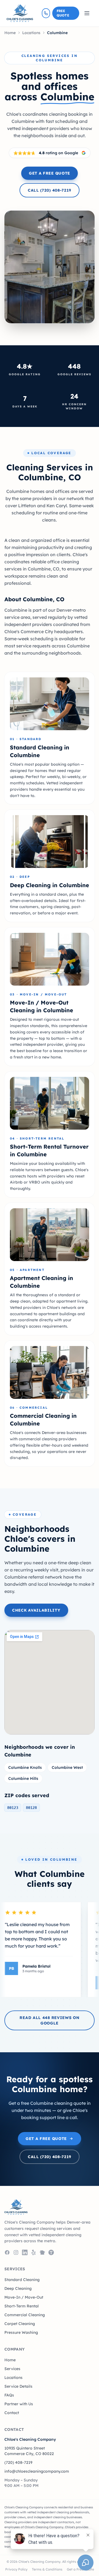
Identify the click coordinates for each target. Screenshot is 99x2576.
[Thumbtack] (51, 2252)
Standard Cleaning (22, 2280)
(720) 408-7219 (18, 2462)
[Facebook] (7, 2252)
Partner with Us (19, 2404)
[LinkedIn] (25, 2252)
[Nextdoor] (42, 2252)
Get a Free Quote (50, 173)
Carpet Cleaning (20, 2324)
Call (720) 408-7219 (50, 190)
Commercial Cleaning (25, 2315)
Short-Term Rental (22, 2306)
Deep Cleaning (18, 2288)
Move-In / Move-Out (24, 2297)
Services (12, 2369)
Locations (31, 33)
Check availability (36, 1610)
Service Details (18, 2386)
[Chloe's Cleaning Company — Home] (20, 13)
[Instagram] (16, 2252)
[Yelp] (34, 2252)
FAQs (9, 2395)
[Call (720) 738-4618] (46, 13)
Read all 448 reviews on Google (49, 2020)
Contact (12, 2413)
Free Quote (63, 13)
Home (10, 33)
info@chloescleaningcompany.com (37, 2471)
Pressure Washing (21, 2332)
